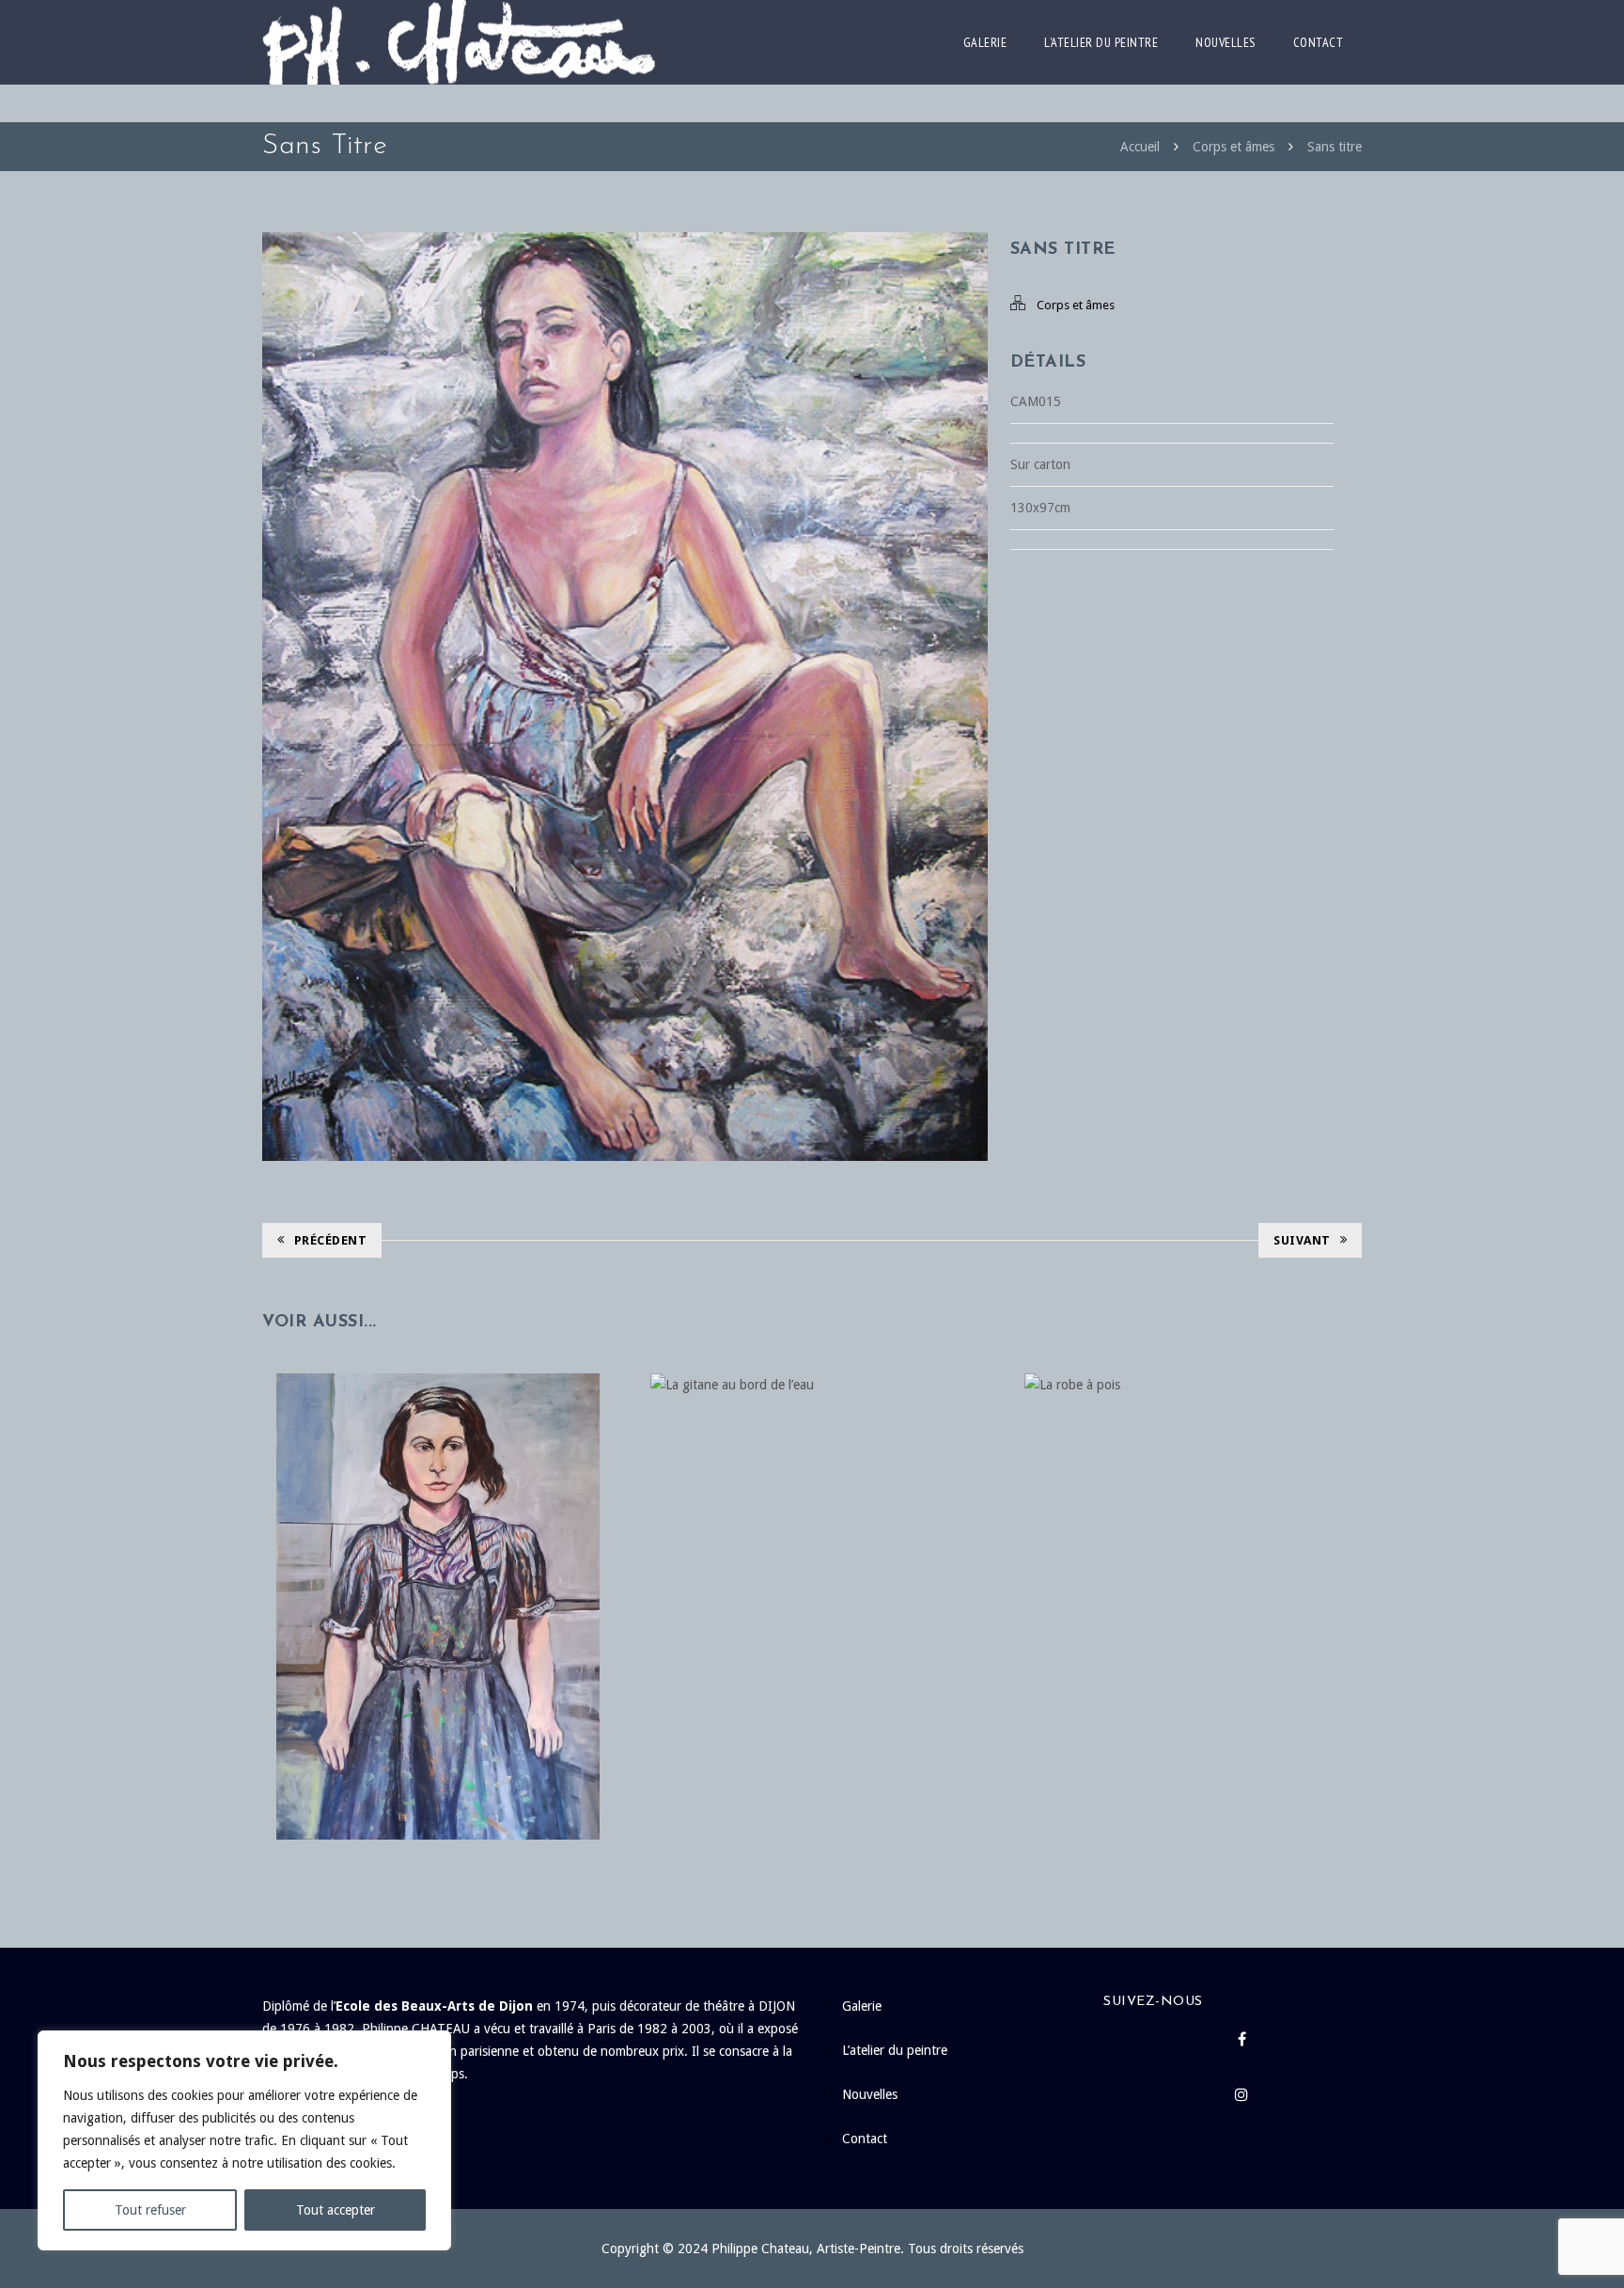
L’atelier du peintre (1101, 42)
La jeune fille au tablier (438, 1568)
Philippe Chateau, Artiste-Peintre (806, 2249)
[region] (244, 2140)
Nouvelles (1226, 42)
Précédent (331, 1240)
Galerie (985, 42)
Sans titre (1335, 147)
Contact (1319, 42)
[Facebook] (1242, 2045)
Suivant (1302, 1240)
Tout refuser (150, 2210)
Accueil (1140, 147)
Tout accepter (336, 2210)
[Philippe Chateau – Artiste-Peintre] (459, 42)
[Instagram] (1242, 2100)
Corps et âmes (1234, 147)
